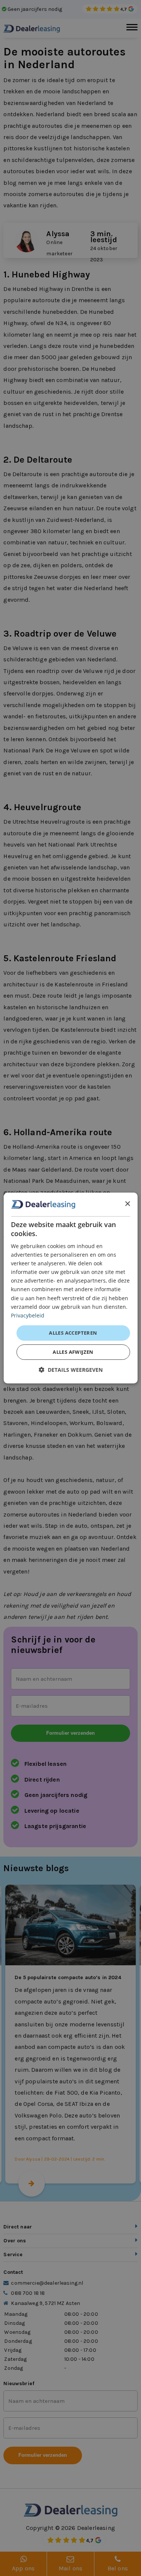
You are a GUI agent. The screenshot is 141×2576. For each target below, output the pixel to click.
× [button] (127, 1204)
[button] (71, 1370)
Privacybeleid (28, 1315)
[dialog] (70, 1288)
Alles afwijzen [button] (73, 1352)
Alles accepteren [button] (73, 1333)
